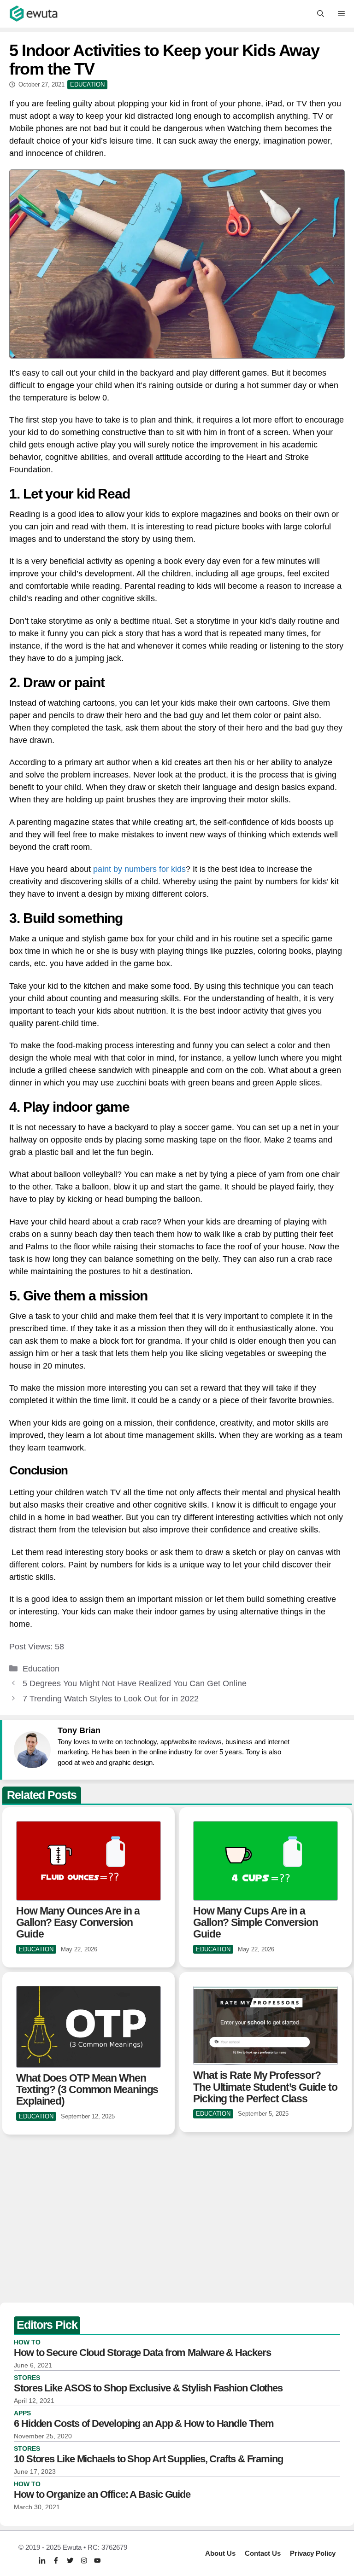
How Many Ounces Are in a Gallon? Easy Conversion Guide (78, 1923)
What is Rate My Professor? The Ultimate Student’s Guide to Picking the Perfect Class (265, 2087)
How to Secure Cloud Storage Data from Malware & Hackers (142, 2353)
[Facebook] (56, 2560)
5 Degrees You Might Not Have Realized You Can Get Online (135, 1683)
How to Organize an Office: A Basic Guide (102, 2494)
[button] (321, 14)
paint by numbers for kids (139, 869)
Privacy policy (313, 2553)
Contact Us (263, 2553)
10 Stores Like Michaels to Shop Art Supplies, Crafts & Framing (148, 2459)
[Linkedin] (42, 2561)
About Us (220, 2553)
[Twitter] (70, 2560)
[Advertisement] (177, 2220)
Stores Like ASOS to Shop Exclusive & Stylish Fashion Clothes (148, 2388)
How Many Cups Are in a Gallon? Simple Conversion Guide (256, 1923)
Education (41, 1669)
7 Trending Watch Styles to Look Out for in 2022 (111, 1699)
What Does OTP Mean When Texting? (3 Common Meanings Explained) (87, 2090)
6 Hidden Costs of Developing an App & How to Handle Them (144, 2423)
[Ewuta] (34, 14)
